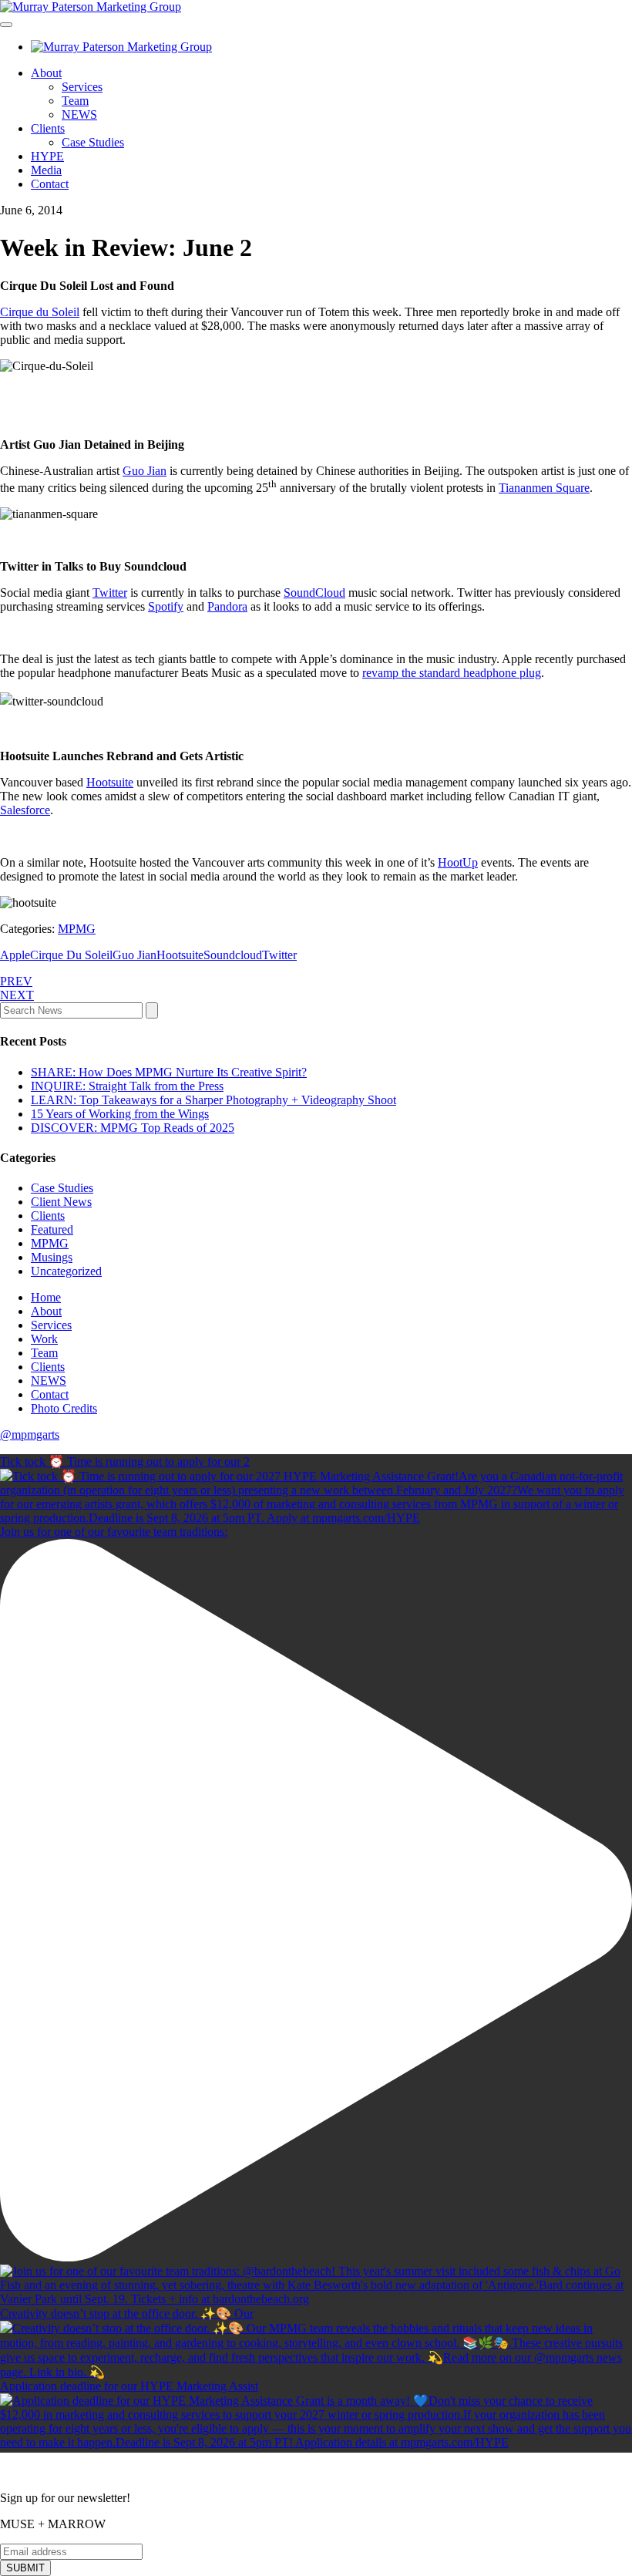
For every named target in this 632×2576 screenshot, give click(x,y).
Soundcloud (233, 955)
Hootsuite (110, 782)
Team (75, 101)
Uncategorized (66, 1271)
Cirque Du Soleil (71, 955)
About (46, 73)
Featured (52, 1229)
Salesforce (25, 810)
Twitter (110, 593)
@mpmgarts (30, 1434)
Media (46, 170)
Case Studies (93, 142)
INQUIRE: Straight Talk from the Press (127, 1086)
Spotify (166, 606)
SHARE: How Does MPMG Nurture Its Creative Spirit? (169, 1072)
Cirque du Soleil (40, 312)
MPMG (77, 929)
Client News (61, 1202)
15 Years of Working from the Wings (120, 1114)
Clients (48, 128)
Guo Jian (145, 471)
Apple (15, 955)
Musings (52, 1257)
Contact (50, 184)
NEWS (79, 114)
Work (44, 1339)
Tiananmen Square (544, 488)
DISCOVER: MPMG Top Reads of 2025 (133, 1128)
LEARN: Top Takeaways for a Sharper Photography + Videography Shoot (213, 1100)
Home (46, 1297)
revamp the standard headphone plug (452, 673)
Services (82, 87)
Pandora (227, 606)
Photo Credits (64, 1408)
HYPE (47, 156)
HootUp (458, 862)
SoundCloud (314, 593)
